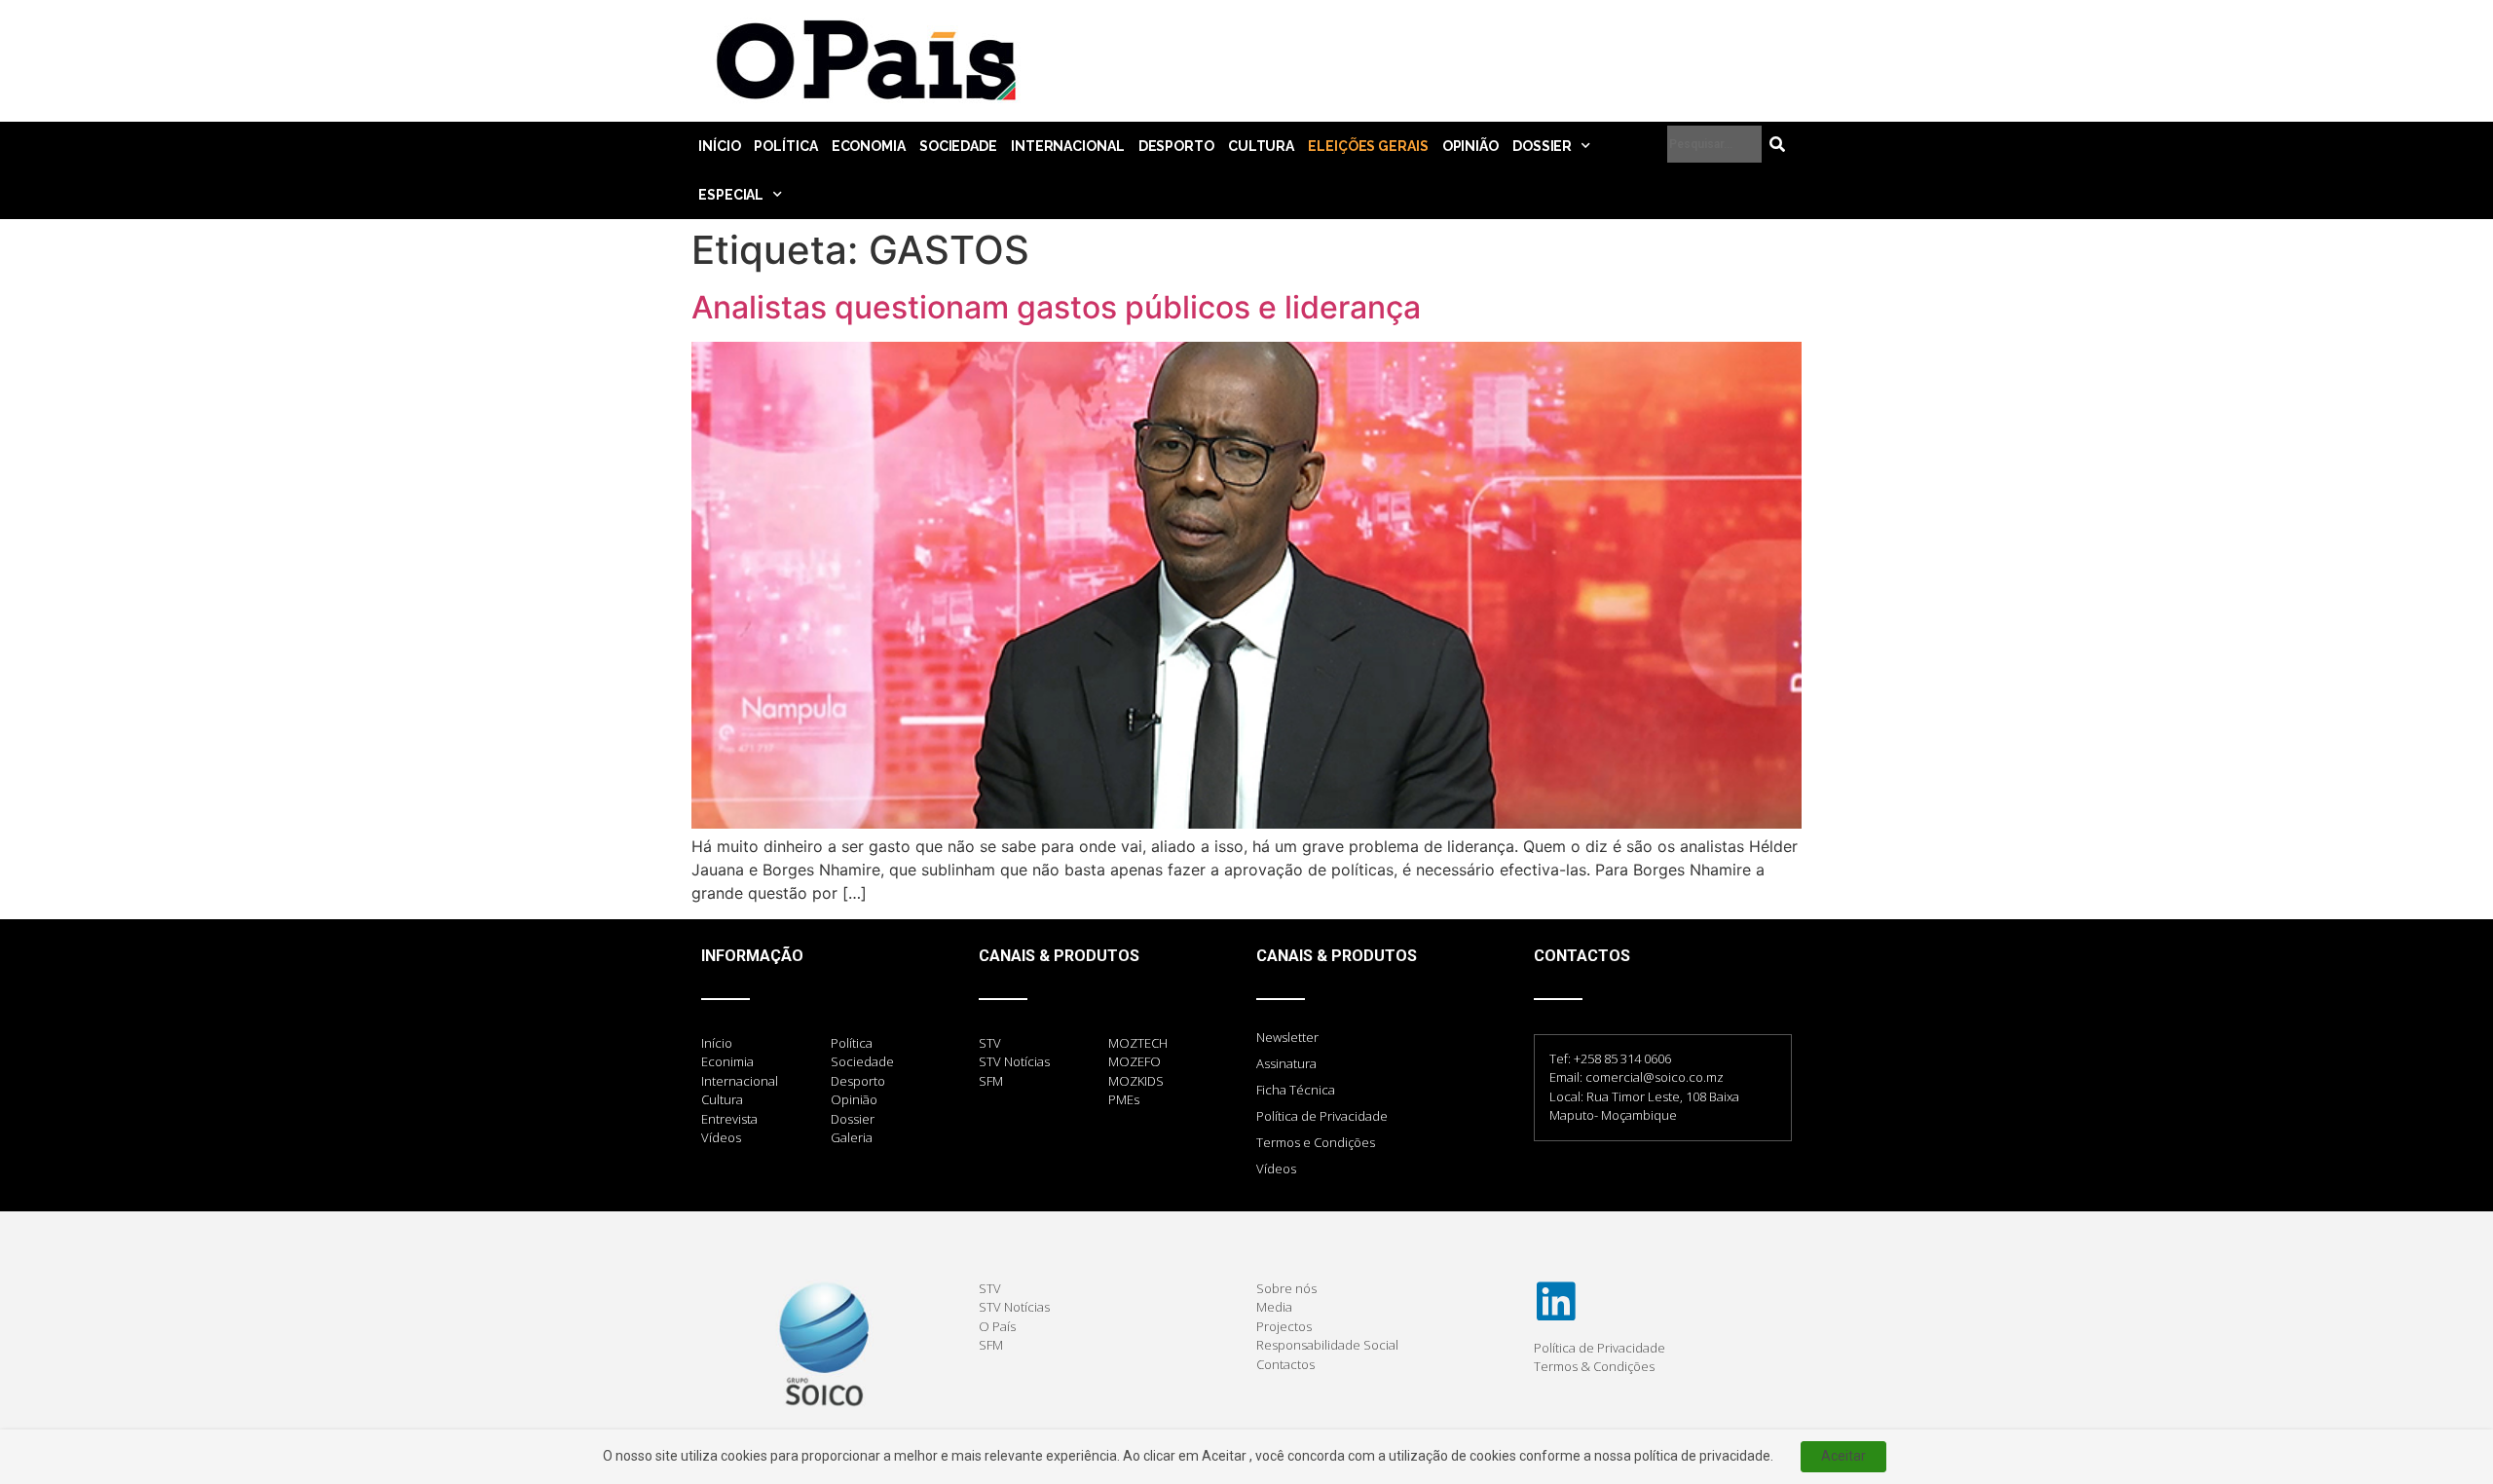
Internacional (1068, 146)
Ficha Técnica (1296, 1090)
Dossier (1542, 146)
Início (719, 146)
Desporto (1176, 146)
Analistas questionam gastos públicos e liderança (1056, 307)
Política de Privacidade (1322, 1116)
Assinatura (1286, 1063)
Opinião (1470, 146)
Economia (869, 146)
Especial (731, 195)
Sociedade (958, 146)
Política (785, 146)
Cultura (1261, 146)
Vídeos (1276, 1169)
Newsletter (1287, 1037)
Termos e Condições (1316, 1142)
